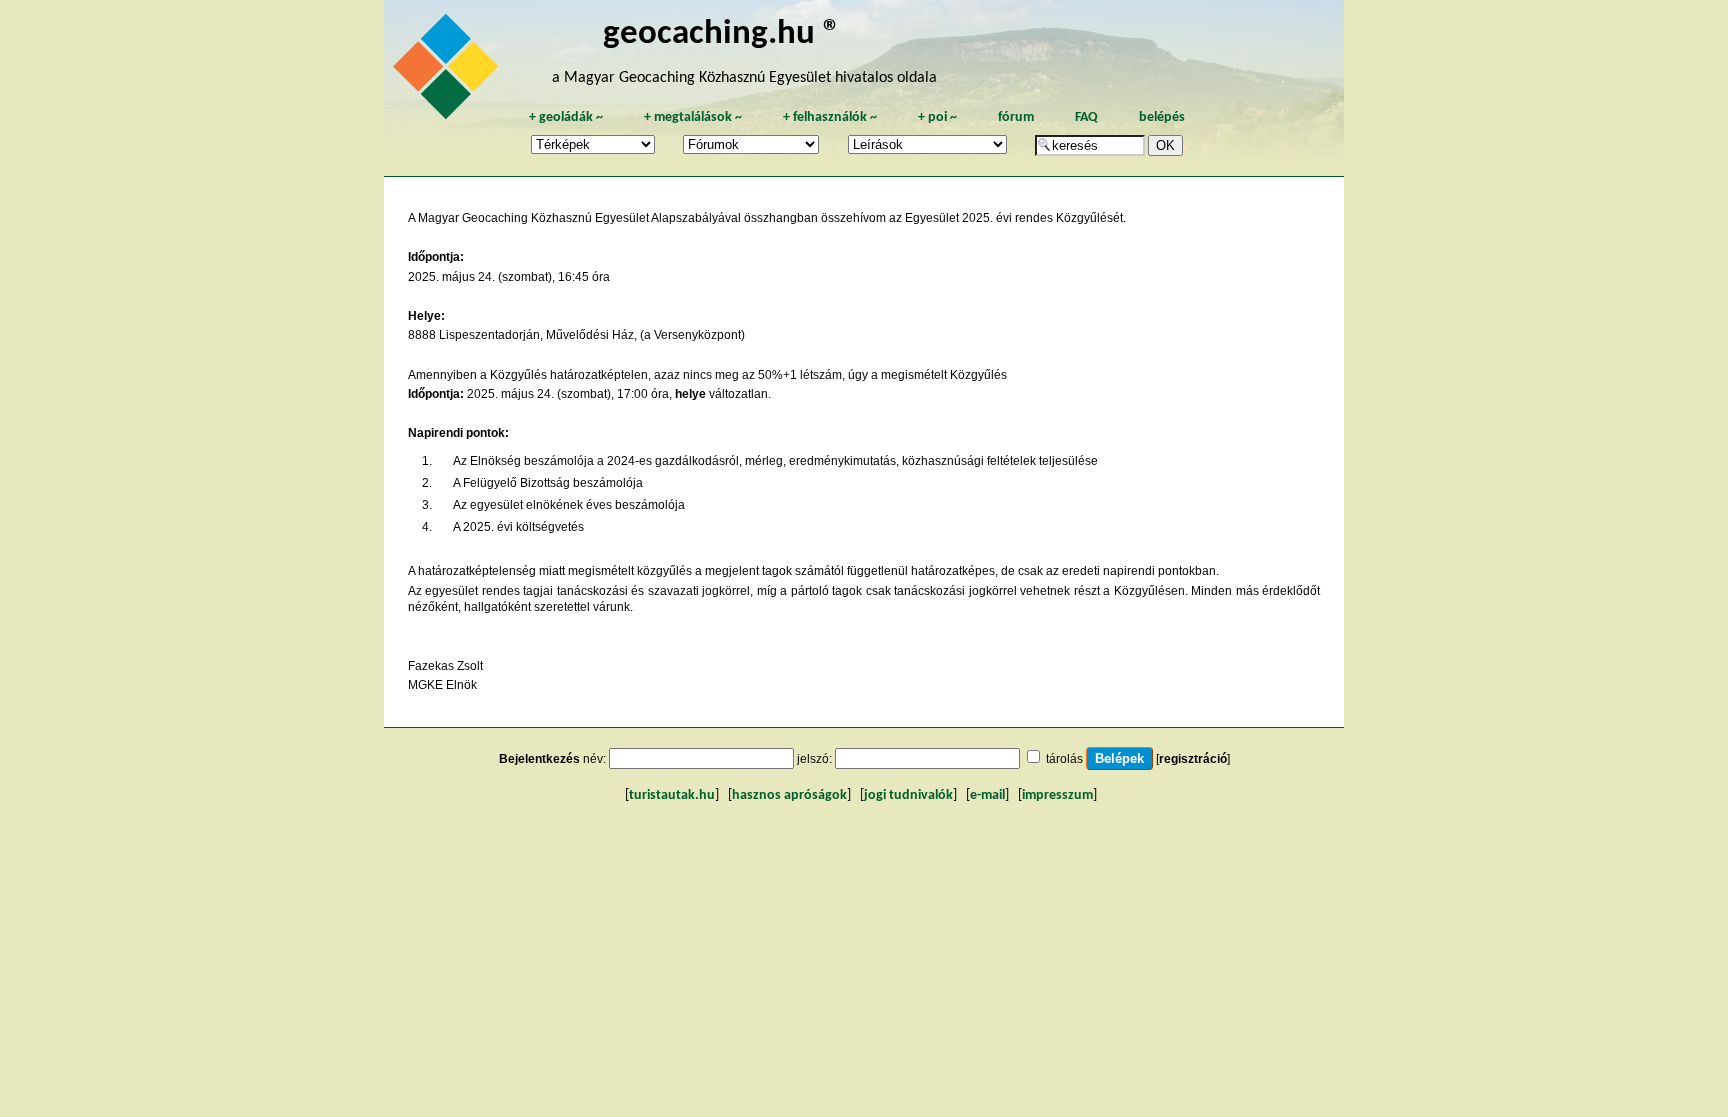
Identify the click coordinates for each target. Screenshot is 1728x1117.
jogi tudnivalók (908, 795)
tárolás (1064, 759)
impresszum (1057, 795)
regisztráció (1193, 759)
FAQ (1086, 117)
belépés (1162, 117)
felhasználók (830, 117)
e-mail (987, 795)
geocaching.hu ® (722, 34)
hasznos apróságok (789, 795)
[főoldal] (449, 72)
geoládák (566, 117)
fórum (1016, 117)
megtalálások (693, 117)
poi (937, 117)
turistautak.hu (672, 795)
